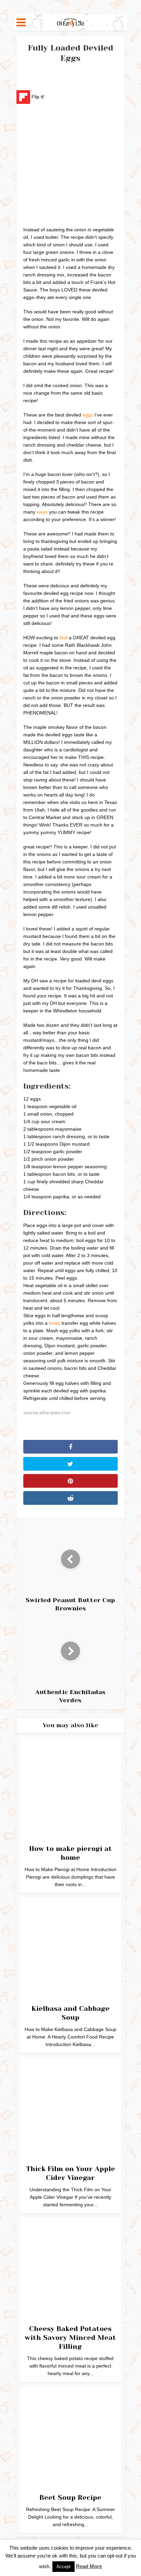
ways (42, 512)
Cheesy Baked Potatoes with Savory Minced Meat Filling (70, 2338)
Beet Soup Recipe (70, 2498)
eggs (88, 415)
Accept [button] (63, 2567)
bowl (54, 1323)
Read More (89, 2566)
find (63, 638)
